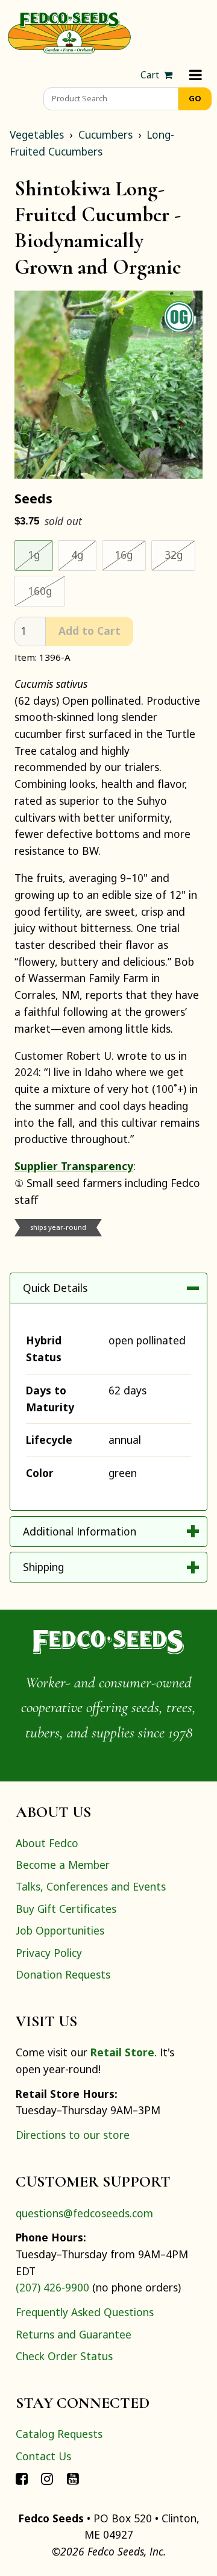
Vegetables (37, 134)
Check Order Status (64, 2356)
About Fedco (47, 1843)
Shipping (43, 1567)
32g (180, 554)
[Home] (69, 31)
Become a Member (63, 1865)
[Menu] (196, 75)
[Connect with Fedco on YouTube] (73, 2478)
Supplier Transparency (74, 1166)
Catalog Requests (59, 2434)
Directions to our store (73, 2135)
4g (84, 554)
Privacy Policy (49, 1953)
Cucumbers (105, 134)
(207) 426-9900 (52, 2287)
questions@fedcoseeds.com (84, 2213)
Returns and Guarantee (74, 2334)
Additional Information (80, 1531)
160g (46, 590)
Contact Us (43, 2456)
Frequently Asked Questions (85, 2312)
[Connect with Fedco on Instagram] (47, 2478)
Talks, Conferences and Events (91, 1886)
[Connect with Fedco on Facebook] (22, 2478)
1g (40, 554)
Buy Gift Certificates (66, 1909)
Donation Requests (63, 1974)
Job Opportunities (60, 1930)
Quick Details (55, 1288)
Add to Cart (90, 631)
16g (130, 554)
